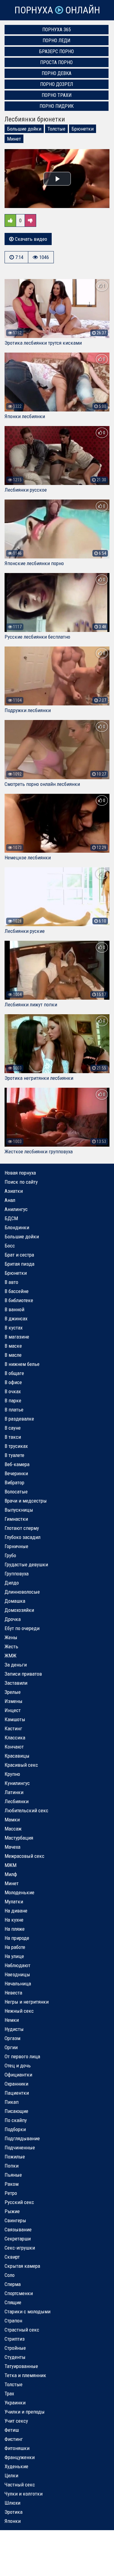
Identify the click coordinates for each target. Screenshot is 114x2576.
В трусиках (16, 1446)
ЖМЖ (10, 1656)
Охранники (16, 2084)
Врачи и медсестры (26, 1501)
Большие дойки (24, 129)
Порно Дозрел (57, 84)
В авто (11, 1282)
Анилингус (16, 1209)
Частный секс (20, 2485)
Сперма (13, 2284)
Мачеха (12, 1847)
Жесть (11, 1646)
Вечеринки (16, 1473)
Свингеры (15, 2220)
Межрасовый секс (24, 1856)
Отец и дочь (18, 2066)
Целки (11, 2475)
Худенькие (16, 2466)
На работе (15, 1947)
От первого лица (22, 2056)
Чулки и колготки (24, 2494)
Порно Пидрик (57, 106)
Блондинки (17, 1227)
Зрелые (13, 1692)
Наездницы (17, 1974)
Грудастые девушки (26, 1564)
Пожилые (15, 2157)
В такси (13, 1437)
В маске (13, 1346)
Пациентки (17, 2093)
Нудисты (14, 2029)
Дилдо (12, 1583)
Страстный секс (22, 2330)
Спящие (13, 2302)
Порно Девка (57, 73)
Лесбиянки (17, 1801)
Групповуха (17, 1574)
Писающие (16, 2111)
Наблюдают (17, 1965)
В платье (14, 1410)
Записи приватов (23, 1674)
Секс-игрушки (20, 2248)
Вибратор (14, 1482)
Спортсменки (19, 2293)
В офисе (13, 1382)
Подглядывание (22, 2138)
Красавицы (17, 1756)
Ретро (11, 2193)
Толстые (56, 129)
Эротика (14, 2512)
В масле (13, 1355)
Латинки (14, 1792)
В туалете (14, 1455)
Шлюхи (12, 2503)
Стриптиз (15, 2339)
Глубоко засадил (22, 1537)
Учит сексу (16, 2421)
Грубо (10, 1555)
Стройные (15, 2348)
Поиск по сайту (21, 1182)
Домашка (15, 1601)
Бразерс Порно (57, 51)
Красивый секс (21, 1765)
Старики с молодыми (28, 2312)
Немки (12, 2020)
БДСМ (11, 1218)
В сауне (13, 1428)
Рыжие (12, 2211)
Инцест (13, 1710)
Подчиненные (20, 2148)
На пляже (15, 1929)
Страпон (13, 2321)
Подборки (15, 2129)
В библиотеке (19, 1300)
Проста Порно (56, 62)
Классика (15, 1738)
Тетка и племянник (25, 2375)
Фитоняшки (17, 2448)
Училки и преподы (25, 2412)
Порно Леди (56, 41)
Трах (9, 2393)
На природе (17, 1938)
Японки (13, 2521)
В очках (13, 1391)
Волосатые (16, 1492)
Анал (10, 1200)
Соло (10, 2275)
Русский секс (19, 2202)
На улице (14, 1956)
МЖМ (10, 1865)
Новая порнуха (20, 1173)
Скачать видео (30, 239)
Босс (10, 1246)
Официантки (18, 2075)
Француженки (20, 2457)
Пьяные (13, 2175)
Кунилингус (17, 1783)
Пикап (12, 2102)
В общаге (14, 1373)
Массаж (13, 1829)
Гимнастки (16, 1519)
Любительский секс (26, 1810)
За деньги (16, 1665)
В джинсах (16, 1319)
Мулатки (14, 1902)
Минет (14, 139)
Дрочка (13, 1619)
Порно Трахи (57, 95)
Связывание (18, 2230)
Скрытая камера (22, 2266)
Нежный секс (19, 2011)
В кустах (14, 1328)
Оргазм (12, 2038)
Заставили (16, 1683)
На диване (16, 1911)
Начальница (18, 1984)
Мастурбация (19, 1838)
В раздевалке (19, 1419)
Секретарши (18, 2239)
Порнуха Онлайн (57, 10)
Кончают (14, 1747)
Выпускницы (19, 1510)
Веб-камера (17, 1464)
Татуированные (21, 2366)
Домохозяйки (19, 1610)
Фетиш (12, 2430)
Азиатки (14, 1191)
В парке (13, 1401)
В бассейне (17, 1291)
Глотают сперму (22, 1528)
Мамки (12, 1820)
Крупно (12, 1774)
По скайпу (16, 2120)
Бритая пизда (19, 1264)
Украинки (15, 2403)
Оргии (11, 2047)
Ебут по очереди (22, 1628)
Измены (14, 1701)
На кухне (14, 1920)
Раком (12, 2184)
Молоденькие (19, 1892)
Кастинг (13, 1728)
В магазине (17, 1337)
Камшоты (15, 1719)
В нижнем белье (22, 1364)
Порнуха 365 (57, 30)
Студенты (15, 2357)
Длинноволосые (22, 1592)
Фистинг (14, 2439)
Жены (11, 1637)
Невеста (13, 1993)
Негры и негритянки (27, 2002)
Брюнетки (83, 129)
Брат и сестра (19, 1255)
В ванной (14, 1309)
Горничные (16, 1546)
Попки (12, 2166)
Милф (11, 1874)
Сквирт (12, 2257)
